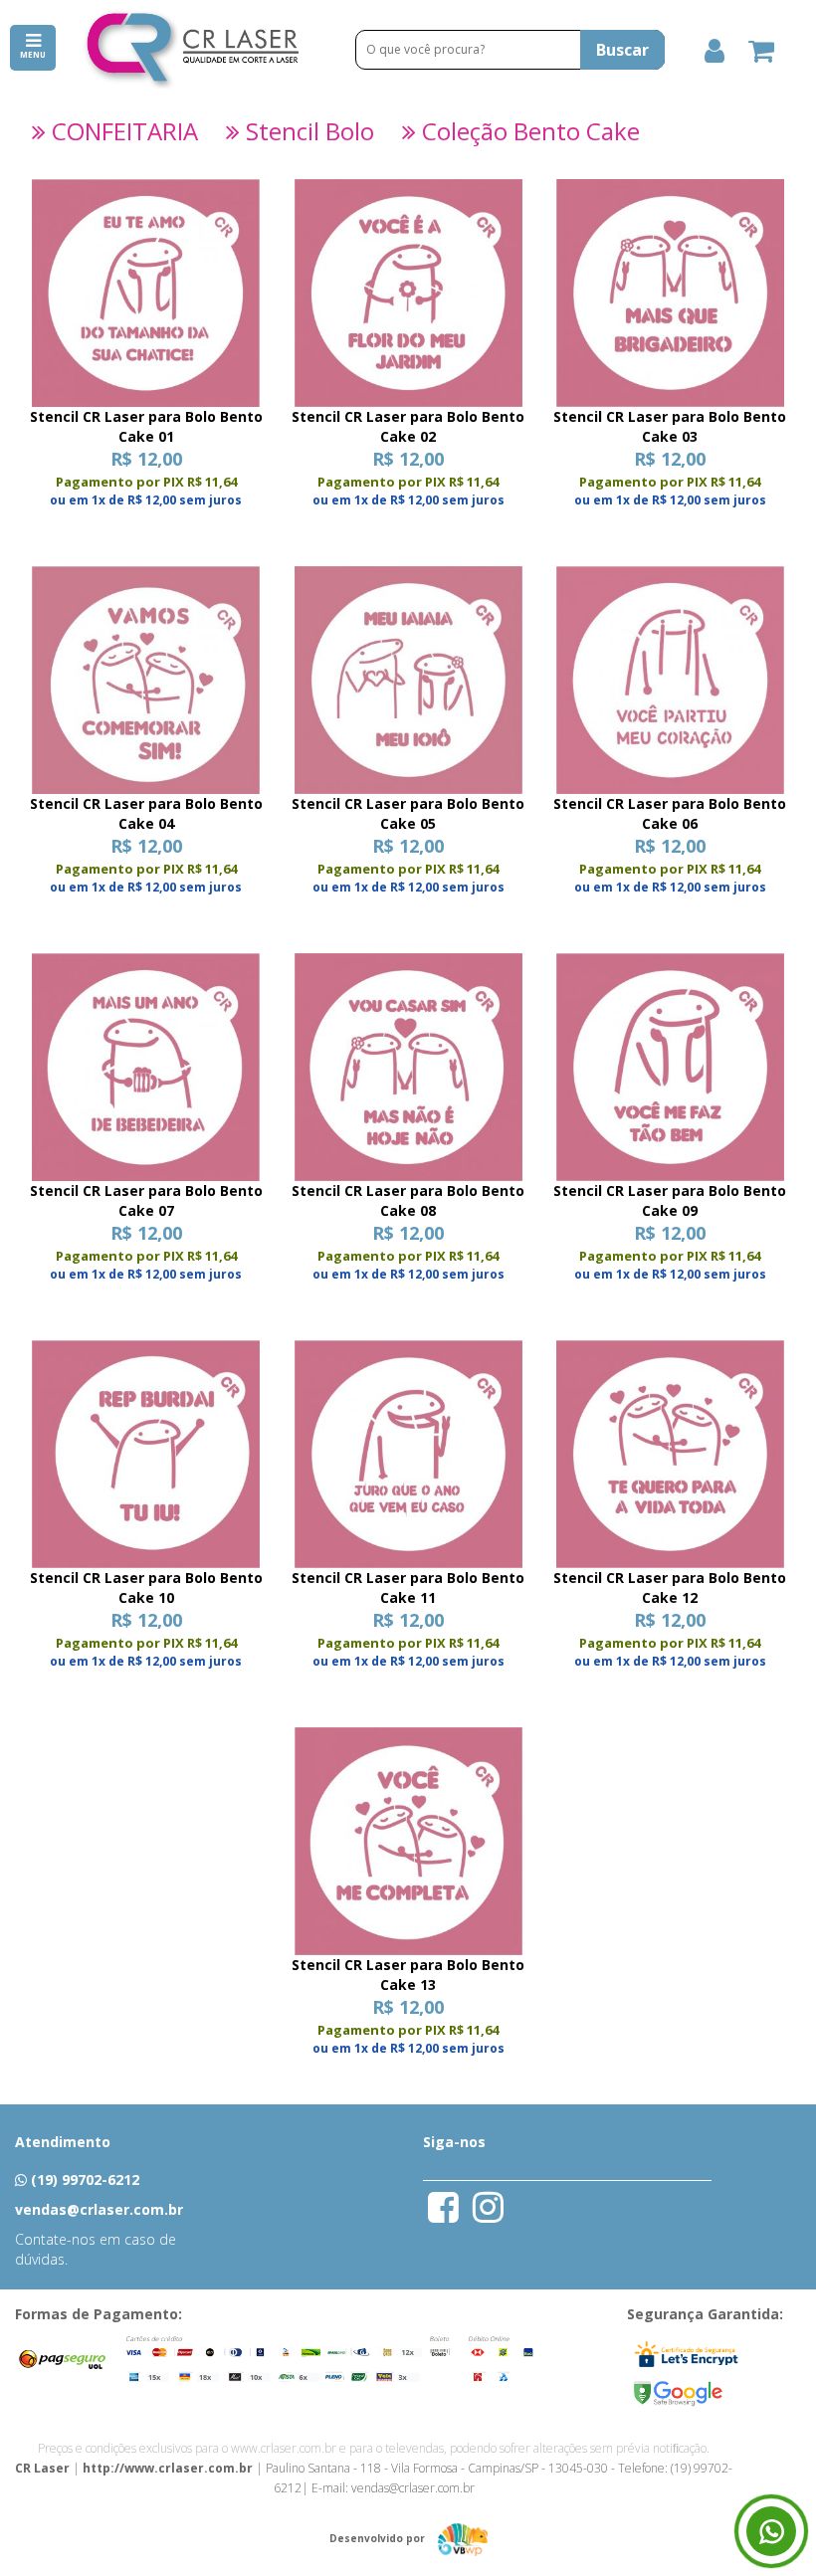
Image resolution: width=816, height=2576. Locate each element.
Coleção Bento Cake (528, 131)
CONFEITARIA (122, 131)
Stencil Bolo (307, 131)
